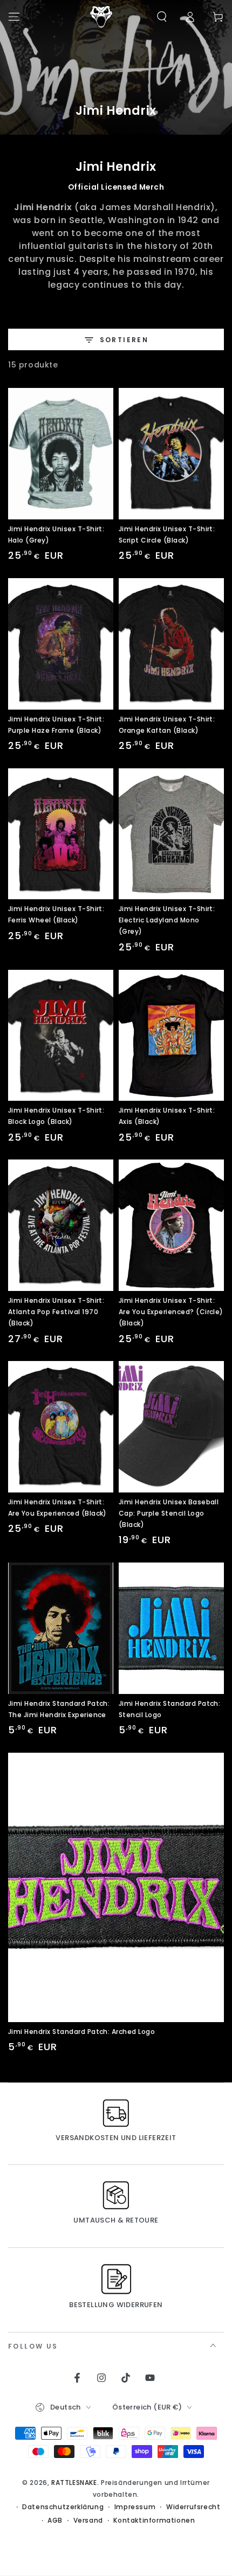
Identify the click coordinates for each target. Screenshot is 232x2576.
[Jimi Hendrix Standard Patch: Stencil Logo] (171, 1628)
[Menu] (14, 17)
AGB (55, 2521)
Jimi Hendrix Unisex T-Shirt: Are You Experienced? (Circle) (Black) (171, 1312)
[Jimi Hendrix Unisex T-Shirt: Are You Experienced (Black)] (61, 1427)
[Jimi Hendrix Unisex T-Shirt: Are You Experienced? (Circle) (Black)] (171, 1225)
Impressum (135, 2507)
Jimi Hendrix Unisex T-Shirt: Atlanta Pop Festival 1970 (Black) (56, 1312)
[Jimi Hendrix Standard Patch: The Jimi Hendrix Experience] (61, 1628)
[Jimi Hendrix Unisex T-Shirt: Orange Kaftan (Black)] (171, 644)
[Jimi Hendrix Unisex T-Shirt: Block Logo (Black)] (61, 1036)
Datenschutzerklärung (63, 2507)
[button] (162, 17)
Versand (88, 2521)
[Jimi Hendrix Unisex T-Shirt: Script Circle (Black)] (171, 454)
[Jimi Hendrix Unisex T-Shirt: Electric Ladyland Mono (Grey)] (171, 834)
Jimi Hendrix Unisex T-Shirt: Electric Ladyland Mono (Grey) (167, 920)
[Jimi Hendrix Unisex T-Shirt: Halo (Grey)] (61, 454)
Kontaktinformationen (154, 2521)
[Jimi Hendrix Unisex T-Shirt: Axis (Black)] (171, 1036)
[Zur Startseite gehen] (101, 17)
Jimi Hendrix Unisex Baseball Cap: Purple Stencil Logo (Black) (169, 1513)
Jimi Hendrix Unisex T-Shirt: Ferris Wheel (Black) (56, 914)
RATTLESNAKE (74, 2483)
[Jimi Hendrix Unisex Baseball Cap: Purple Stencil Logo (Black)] (171, 1427)
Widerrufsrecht (193, 2507)
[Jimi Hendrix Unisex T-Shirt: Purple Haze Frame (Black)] (61, 644)
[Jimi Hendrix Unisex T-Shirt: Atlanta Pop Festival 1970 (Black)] (61, 1225)
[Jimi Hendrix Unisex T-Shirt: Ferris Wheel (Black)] (61, 834)
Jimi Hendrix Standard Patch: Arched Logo (81, 2032)
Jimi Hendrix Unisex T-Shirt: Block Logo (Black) (56, 1116)
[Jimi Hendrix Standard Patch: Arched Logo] (116, 1887)
